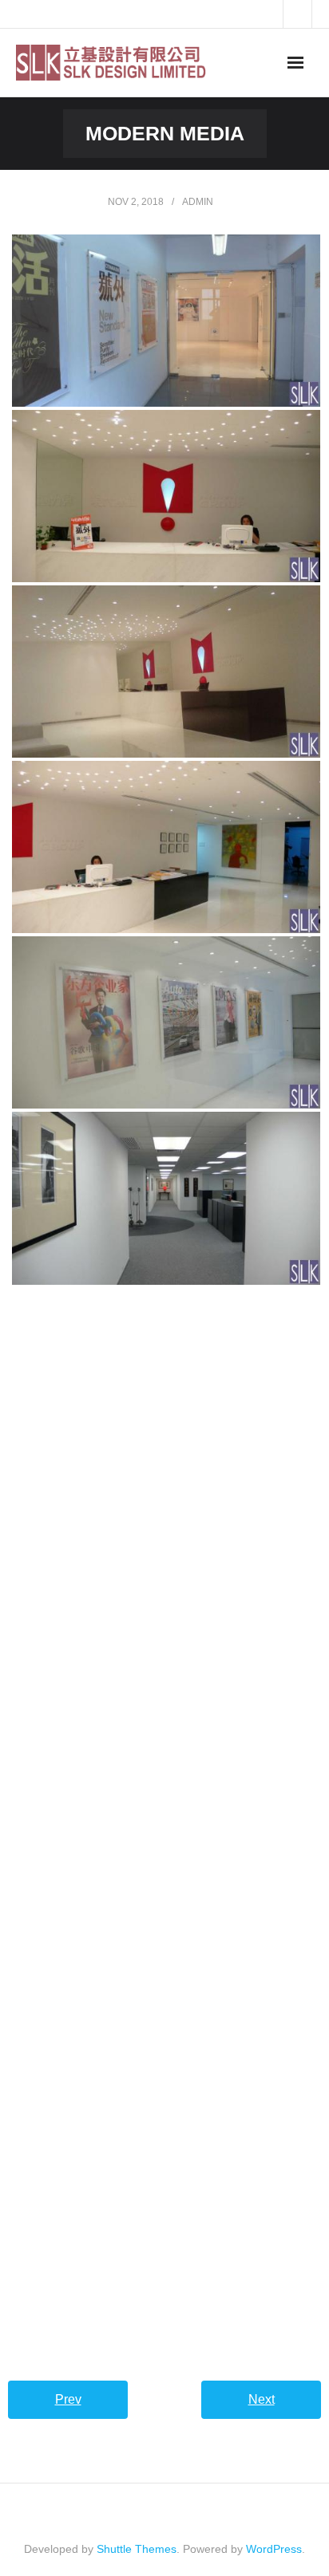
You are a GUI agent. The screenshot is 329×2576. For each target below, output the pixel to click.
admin (198, 202)
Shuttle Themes (137, 2549)
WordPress (274, 2549)
